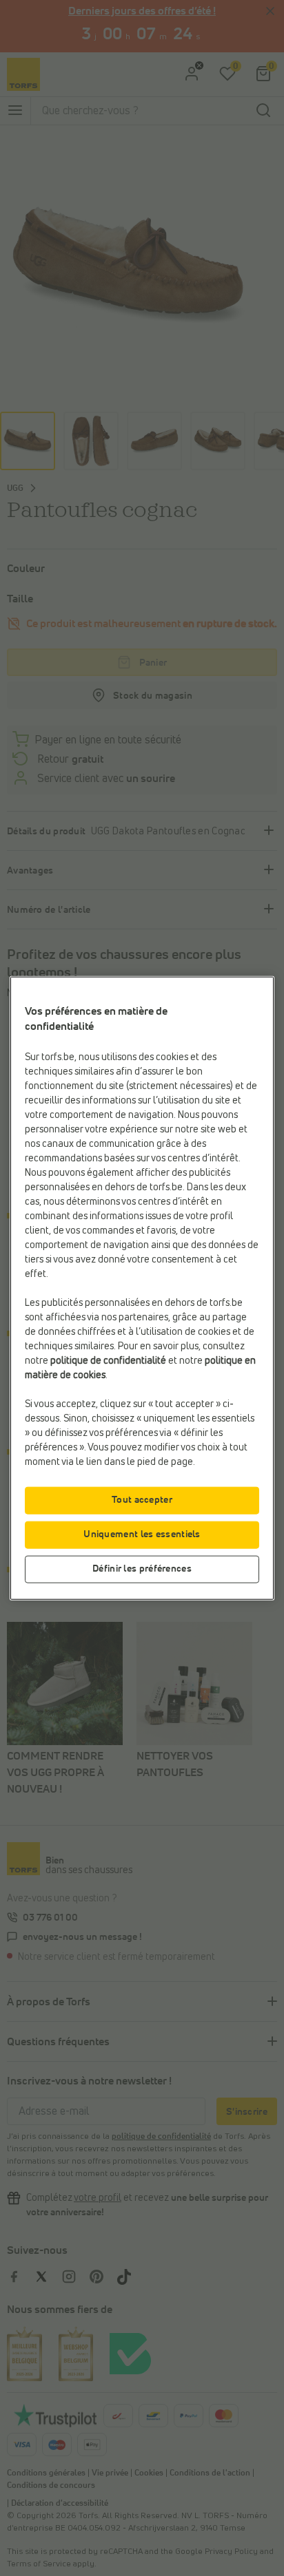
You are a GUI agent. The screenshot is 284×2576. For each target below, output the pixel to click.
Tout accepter (142, 1499)
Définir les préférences (142, 1568)
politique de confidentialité (108, 1360)
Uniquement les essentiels (142, 1534)
